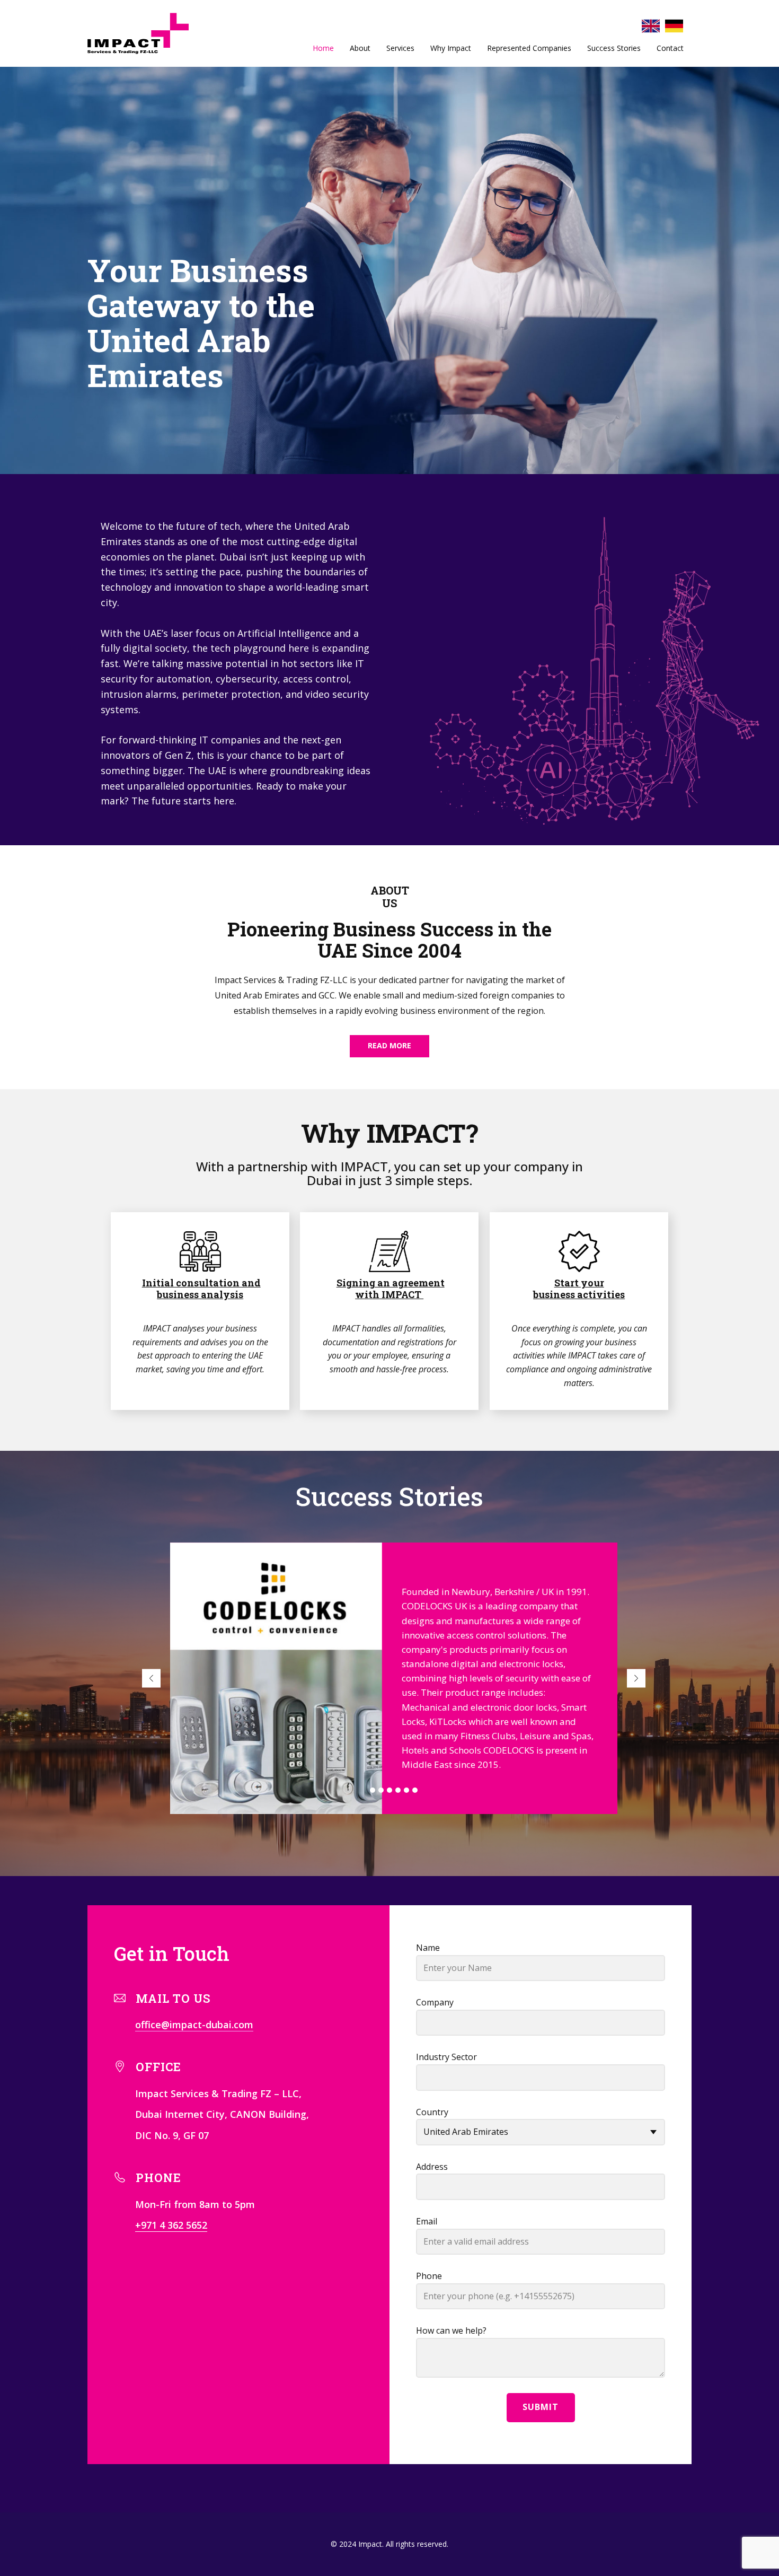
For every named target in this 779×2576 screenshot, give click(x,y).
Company (435, 2002)
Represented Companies (529, 48)
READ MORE (389, 1045)
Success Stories (614, 48)
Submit (541, 2407)
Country (432, 2112)
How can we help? (451, 2330)
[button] (151, 1678)
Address (432, 2167)
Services (400, 48)
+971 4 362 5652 (171, 2225)
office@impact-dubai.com (194, 2025)
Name (428, 1948)
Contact (670, 48)
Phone (429, 2276)
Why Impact (451, 48)
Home (323, 48)
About (360, 48)
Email (427, 2221)
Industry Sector (446, 2057)
